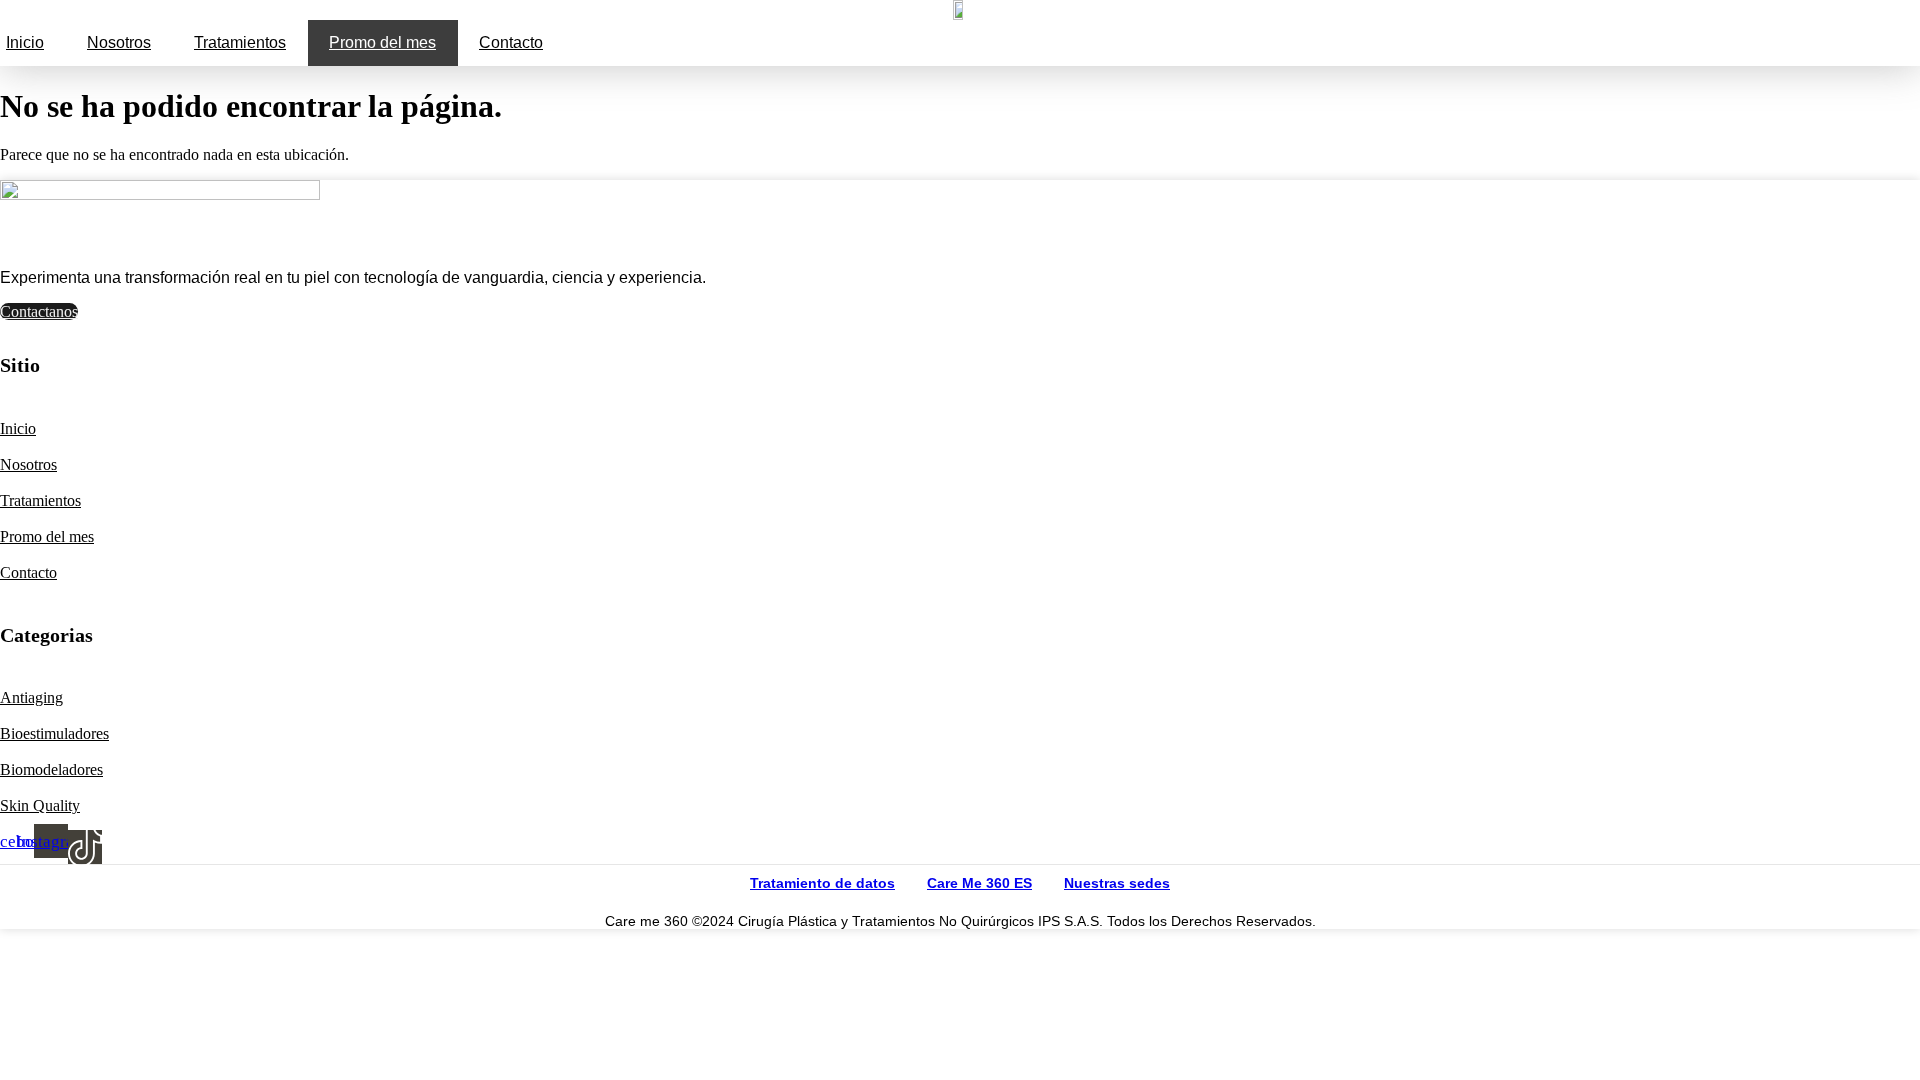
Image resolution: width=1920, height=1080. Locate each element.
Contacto (511, 42)
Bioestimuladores (54, 733)
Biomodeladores (51, 769)
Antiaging (31, 697)
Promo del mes (382, 42)
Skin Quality (40, 805)
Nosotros (119, 42)
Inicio (25, 42)
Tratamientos (240, 42)
